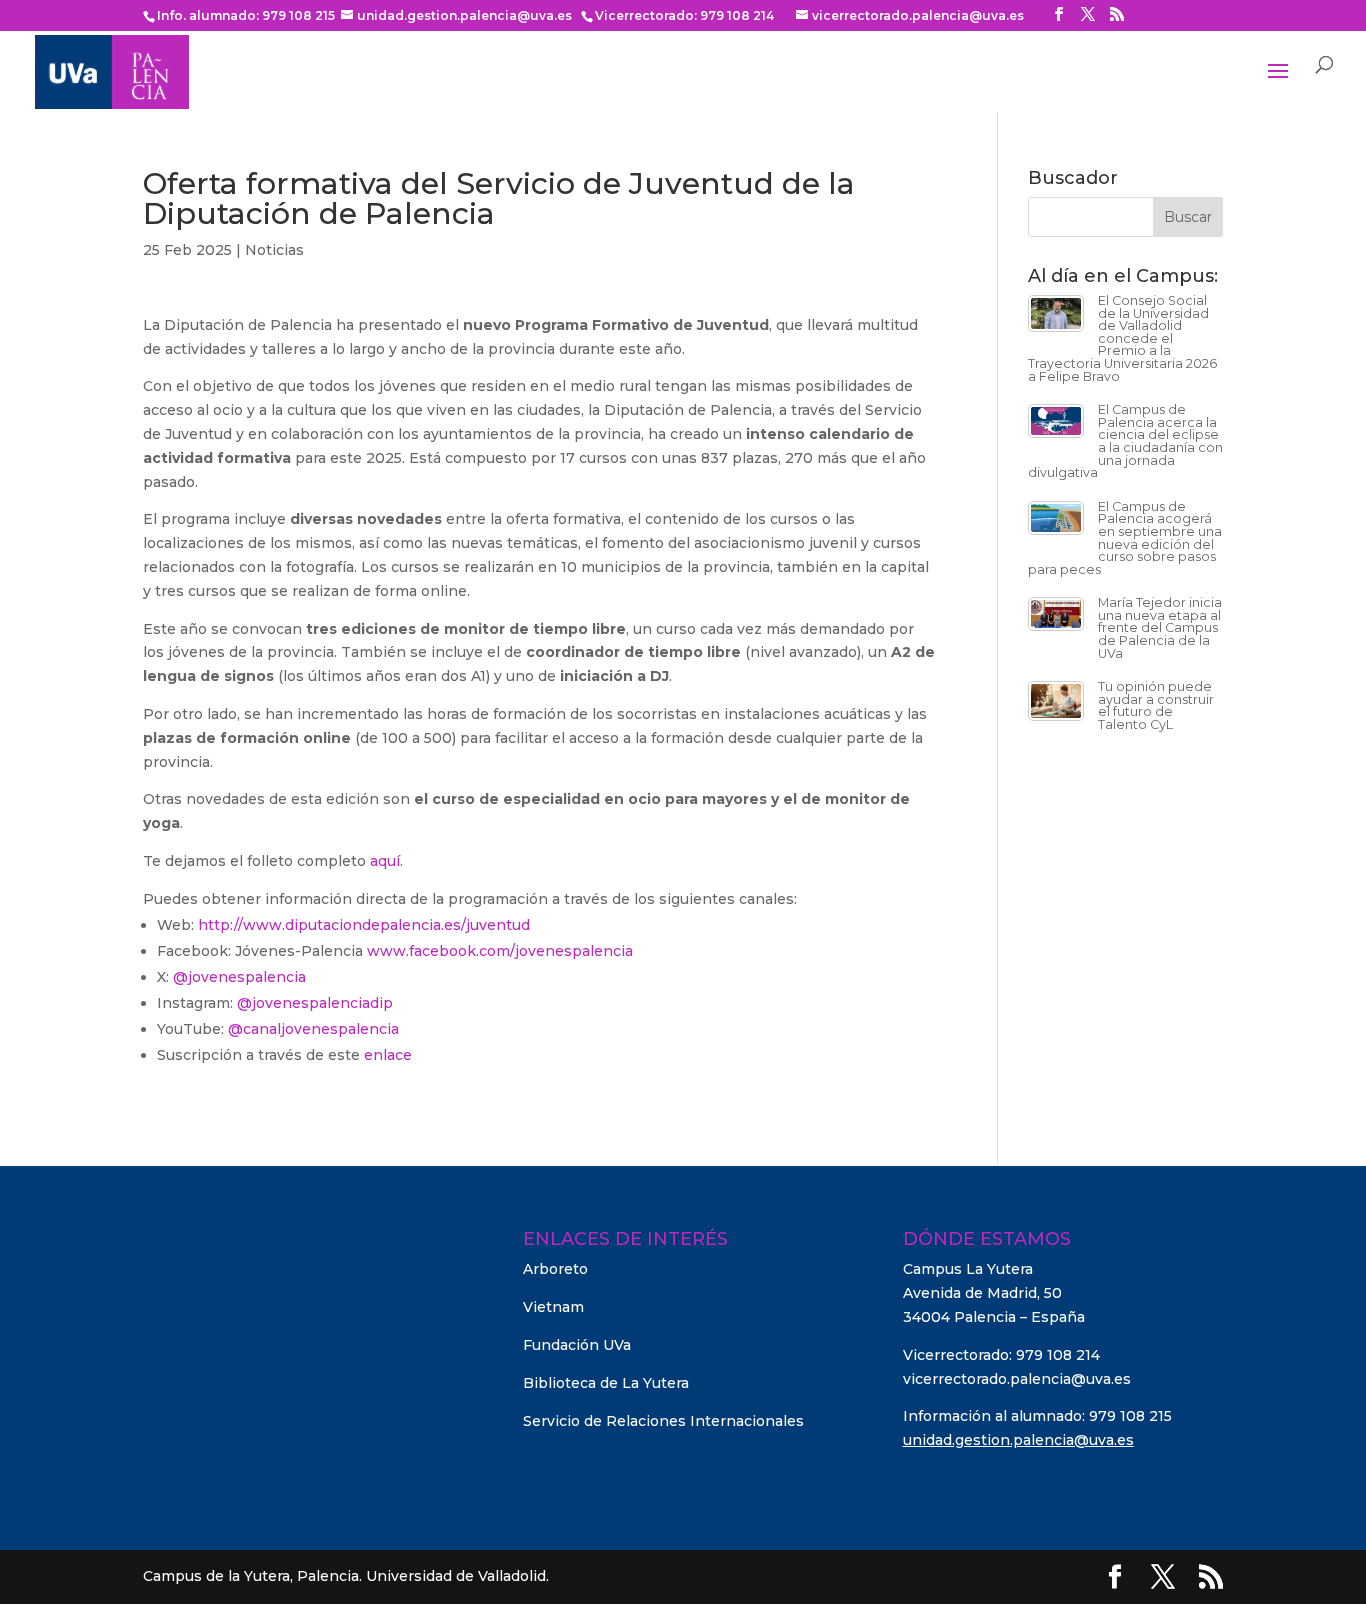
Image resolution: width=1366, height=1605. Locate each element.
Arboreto (555, 1269)
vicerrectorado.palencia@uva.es (1017, 1379)
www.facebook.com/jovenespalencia (500, 951)
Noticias (274, 250)
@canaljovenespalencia (313, 1029)
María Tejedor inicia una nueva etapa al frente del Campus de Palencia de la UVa (1160, 627)
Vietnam (553, 1307)
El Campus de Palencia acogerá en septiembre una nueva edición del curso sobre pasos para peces (1125, 538)
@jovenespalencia (239, 977)
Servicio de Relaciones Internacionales (663, 1421)
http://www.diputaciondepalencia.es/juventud (364, 925)
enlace (388, 1055)
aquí (385, 861)
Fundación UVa (577, 1345)
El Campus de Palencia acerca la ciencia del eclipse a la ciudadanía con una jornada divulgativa (1125, 441)
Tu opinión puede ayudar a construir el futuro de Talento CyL (1156, 705)
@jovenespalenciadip (315, 1003)
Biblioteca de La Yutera (606, 1383)
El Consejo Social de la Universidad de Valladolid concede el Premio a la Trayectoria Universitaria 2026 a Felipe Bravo (1122, 338)
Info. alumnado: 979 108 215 (246, 15)
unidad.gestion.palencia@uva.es (1018, 1440)
